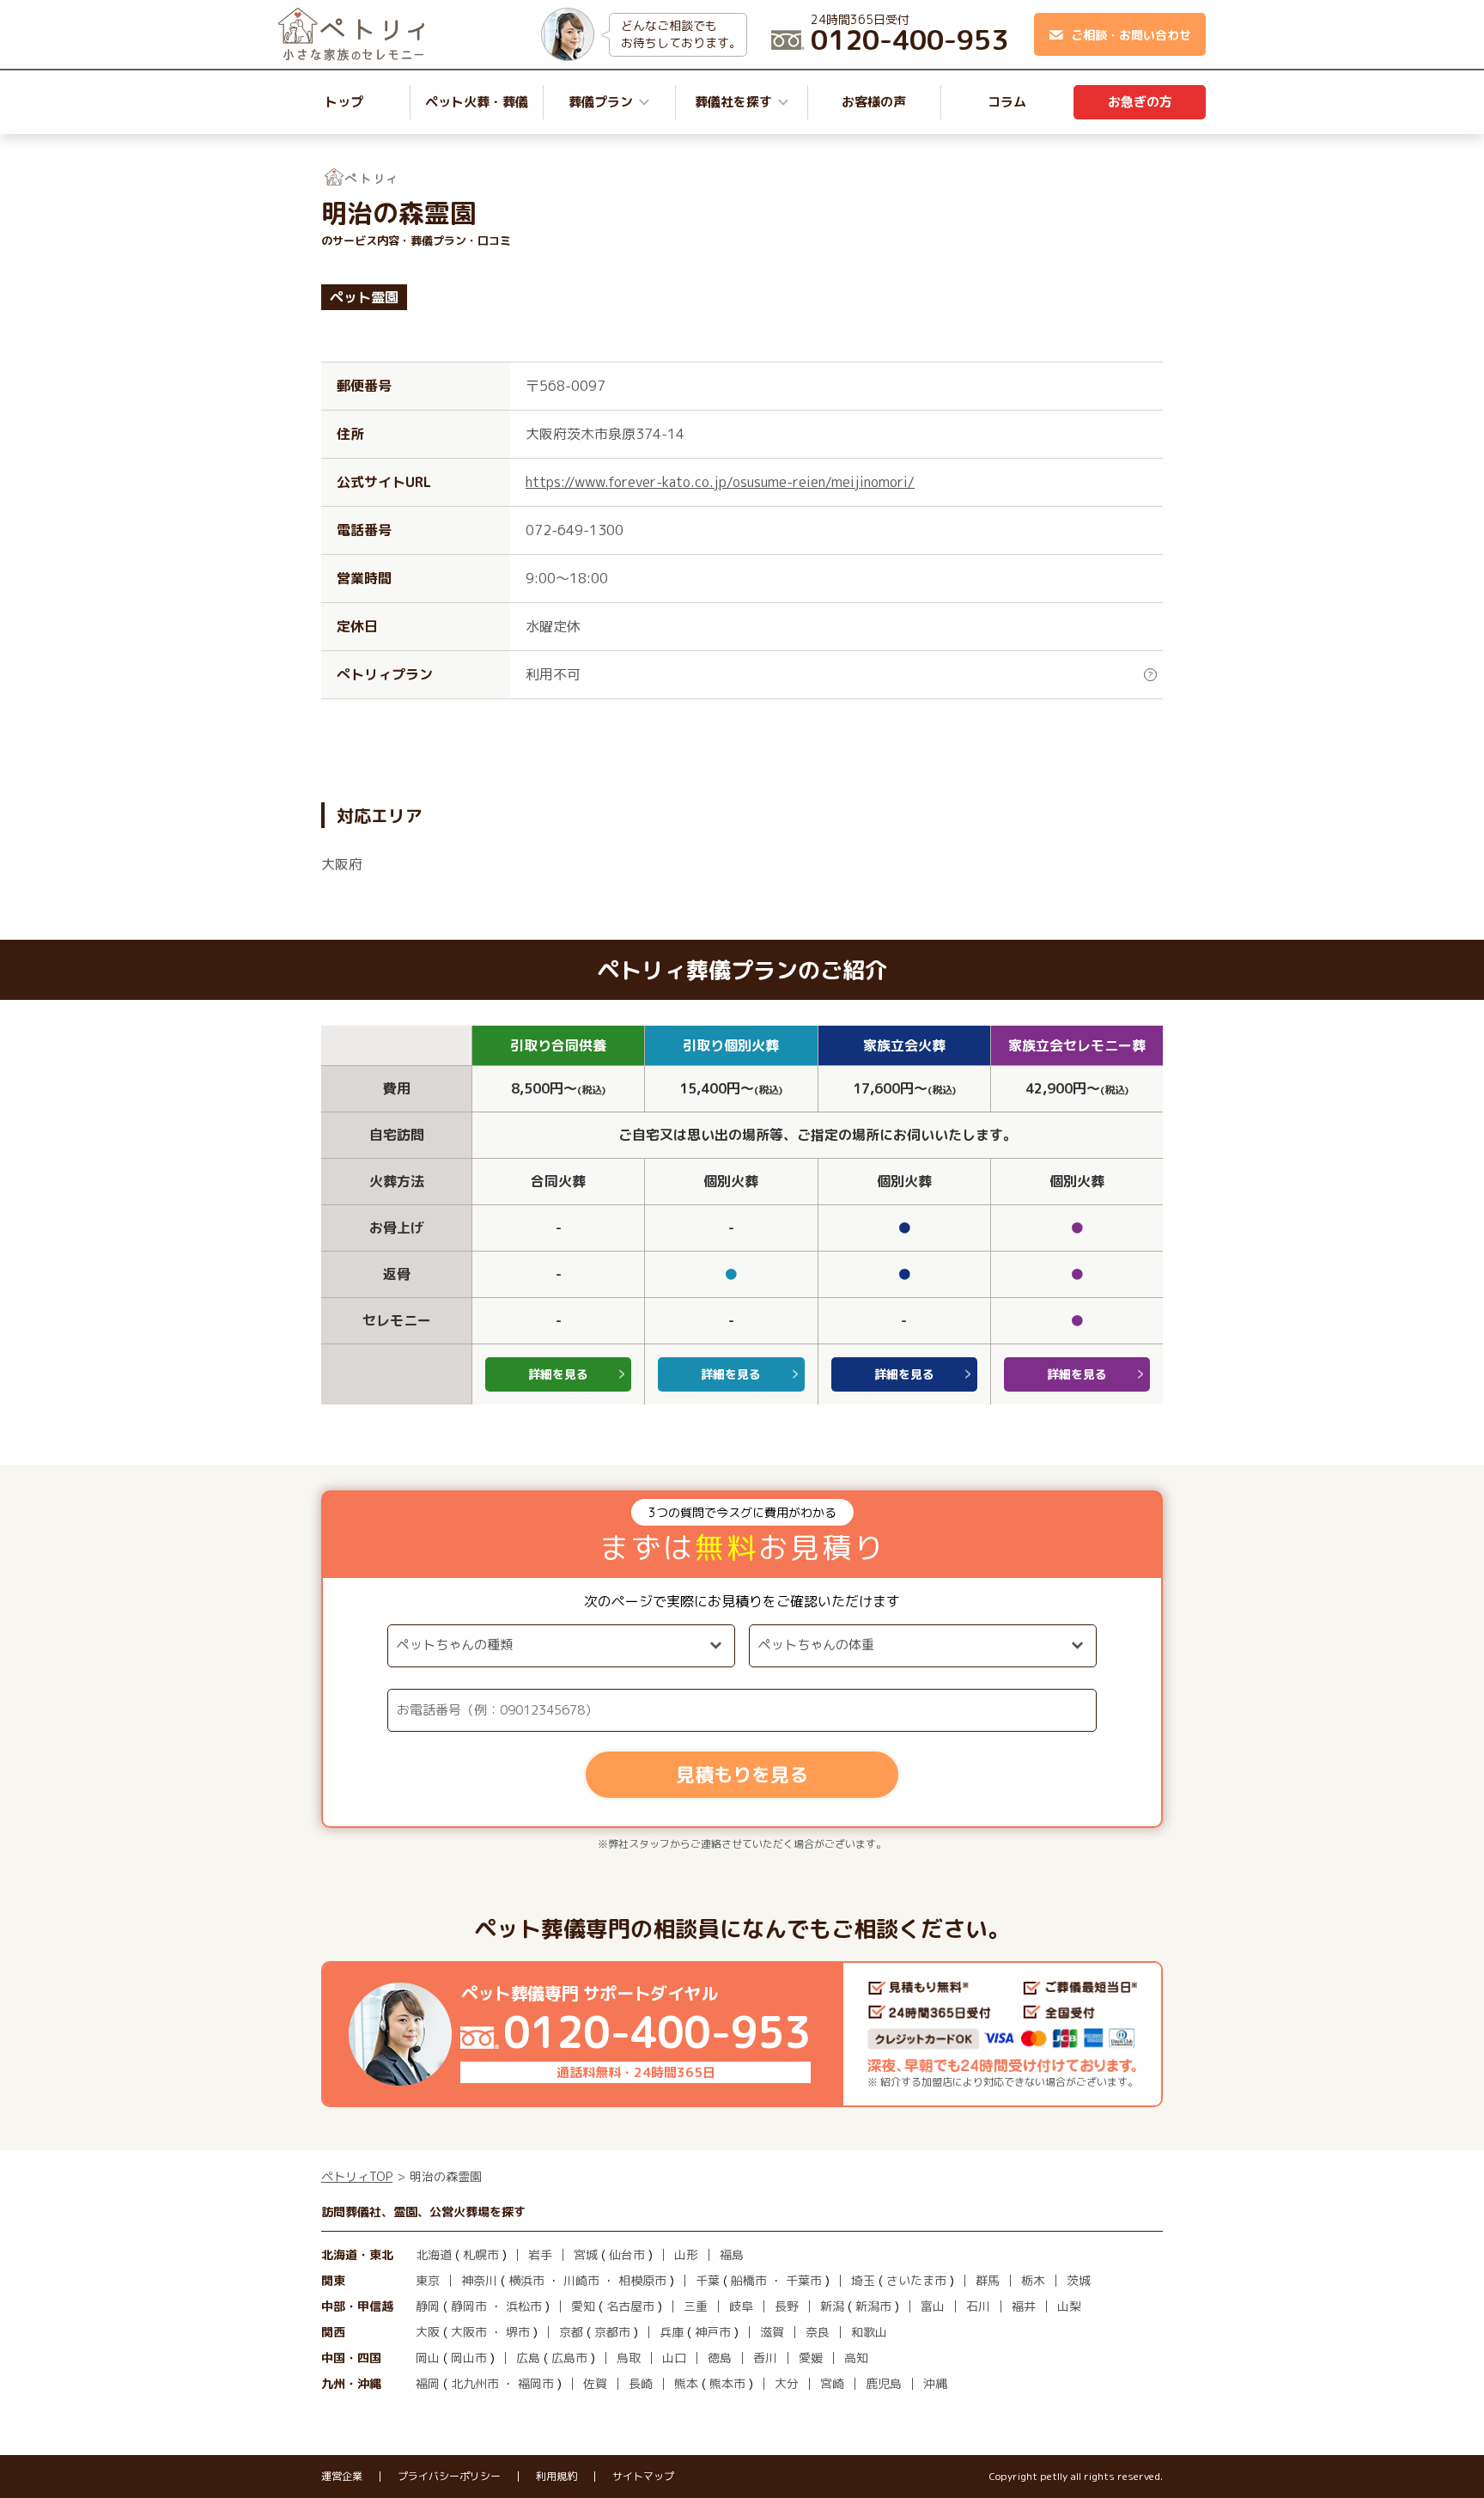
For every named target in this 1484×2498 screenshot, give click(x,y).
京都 (571, 2332)
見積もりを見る (742, 1774)
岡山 (428, 2358)
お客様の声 (874, 102)
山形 (686, 2254)
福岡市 (536, 2383)
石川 (978, 2306)
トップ (344, 102)
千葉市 (804, 2280)
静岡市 (469, 2306)
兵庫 (672, 2332)
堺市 (518, 2332)
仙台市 (627, 2254)
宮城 (586, 2254)
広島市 (569, 2358)
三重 (696, 2306)
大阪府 (342, 864)
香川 (765, 2358)
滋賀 (772, 2332)
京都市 (612, 2332)
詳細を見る (558, 1374)
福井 (1024, 2306)
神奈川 (479, 2280)
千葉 (708, 2280)
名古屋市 (630, 2306)
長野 (787, 2306)
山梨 (1069, 2306)
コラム (1007, 102)
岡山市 (469, 2358)
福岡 (428, 2383)
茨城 (1079, 2280)
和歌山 (869, 2332)
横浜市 (526, 2280)
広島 (528, 2358)
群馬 (988, 2280)
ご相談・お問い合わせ (1131, 35)
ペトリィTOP (357, 2176)
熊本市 (727, 2383)
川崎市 (581, 2280)
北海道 (434, 2254)
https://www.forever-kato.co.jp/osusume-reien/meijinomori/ (720, 482)
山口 (674, 2358)
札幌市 (481, 2254)
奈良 (818, 2332)
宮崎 (832, 2383)
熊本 (686, 2383)
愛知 (583, 2306)
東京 (428, 2280)
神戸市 (713, 2332)
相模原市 (642, 2280)
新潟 (832, 2306)
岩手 (540, 2254)
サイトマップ (643, 2477)
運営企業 (342, 2477)
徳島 (720, 2358)
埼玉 (863, 2280)
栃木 (1033, 2280)
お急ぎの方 (1140, 102)
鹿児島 (884, 2383)
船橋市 (749, 2280)
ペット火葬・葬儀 (477, 102)
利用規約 (556, 2477)
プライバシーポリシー (449, 2477)
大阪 (428, 2332)
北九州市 (475, 2383)
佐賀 (595, 2383)
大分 (787, 2383)
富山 (933, 2306)
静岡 (428, 2306)
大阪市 (469, 2332)
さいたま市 (916, 2280)
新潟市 (873, 2306)
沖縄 (935, 2383)
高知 (856, 2358)
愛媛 (811, 2358)
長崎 (641, 2383)
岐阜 (741, 2306)
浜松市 (524, 2306)
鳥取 (629, 2358)
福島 (732, 2254)
